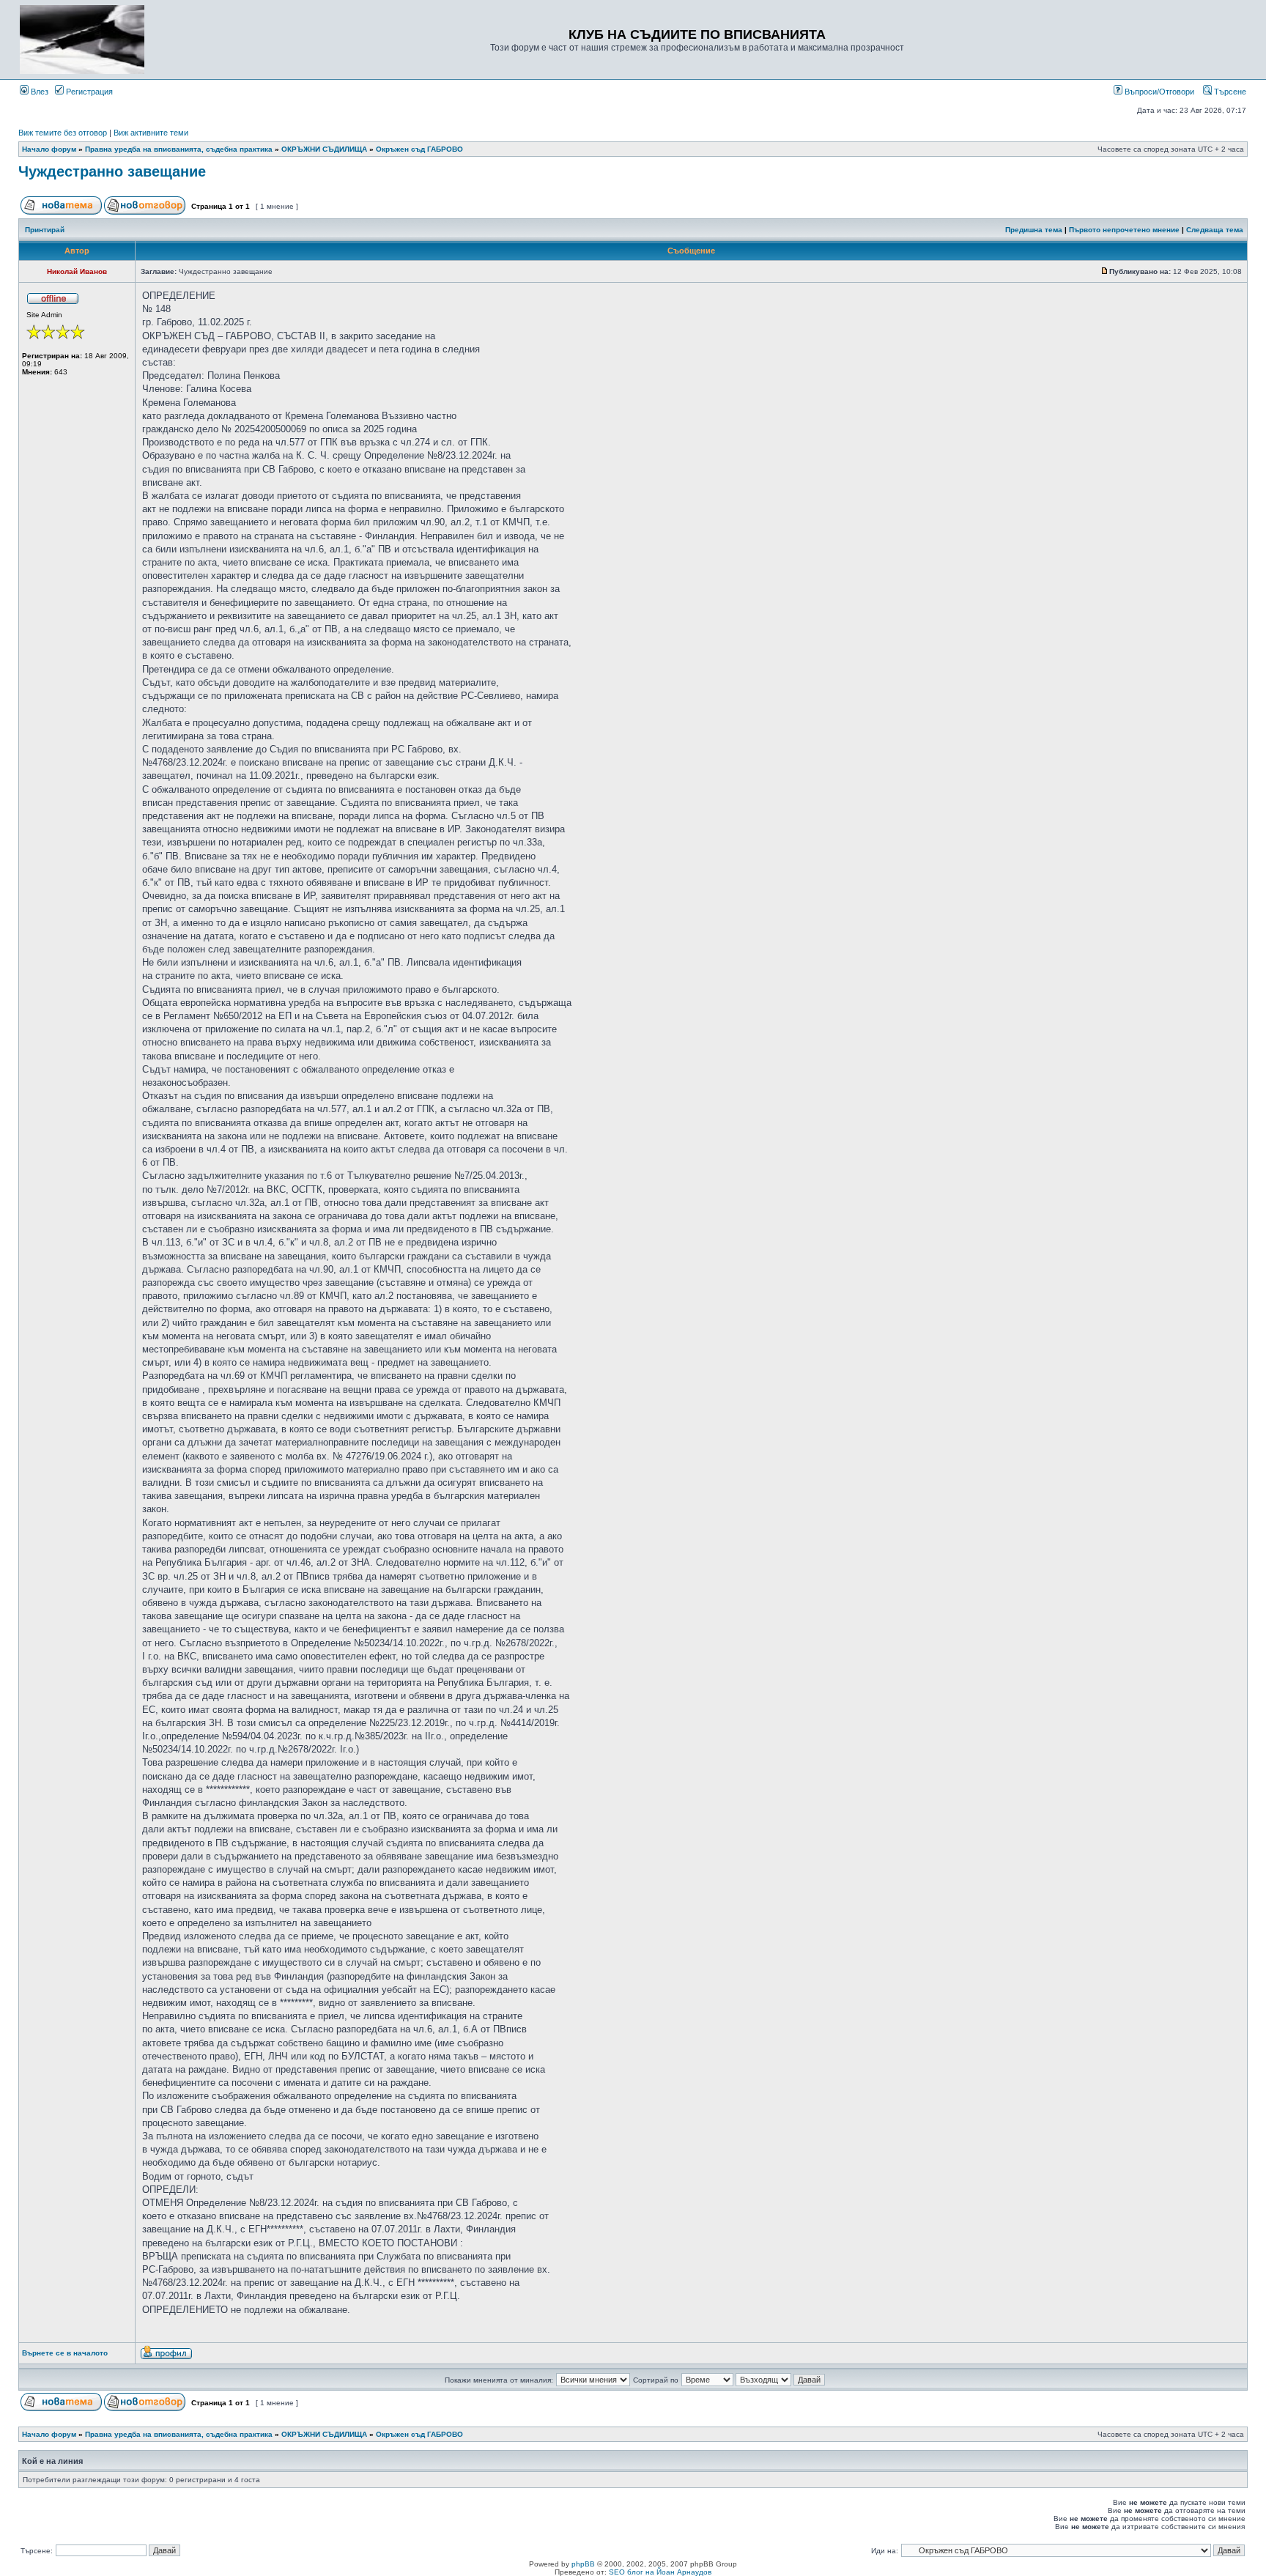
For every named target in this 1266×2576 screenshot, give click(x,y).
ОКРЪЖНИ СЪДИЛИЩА (324, 149)
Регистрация (88, 92)
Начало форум (49, 149)
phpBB (583, 2564)
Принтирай (45, 230)
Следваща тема (1215, 230)
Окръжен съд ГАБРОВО (419, 149)
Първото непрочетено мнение (1124, 230)
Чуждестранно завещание (112, 171)
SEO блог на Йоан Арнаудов (660, 2572)
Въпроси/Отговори (1158, 92)
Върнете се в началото (65, 2353)
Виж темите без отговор (63, 133)
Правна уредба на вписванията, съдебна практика (179, 149)
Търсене (1229, 92)
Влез (38, 92)
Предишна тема (1034, 230)
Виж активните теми (151, 133)
